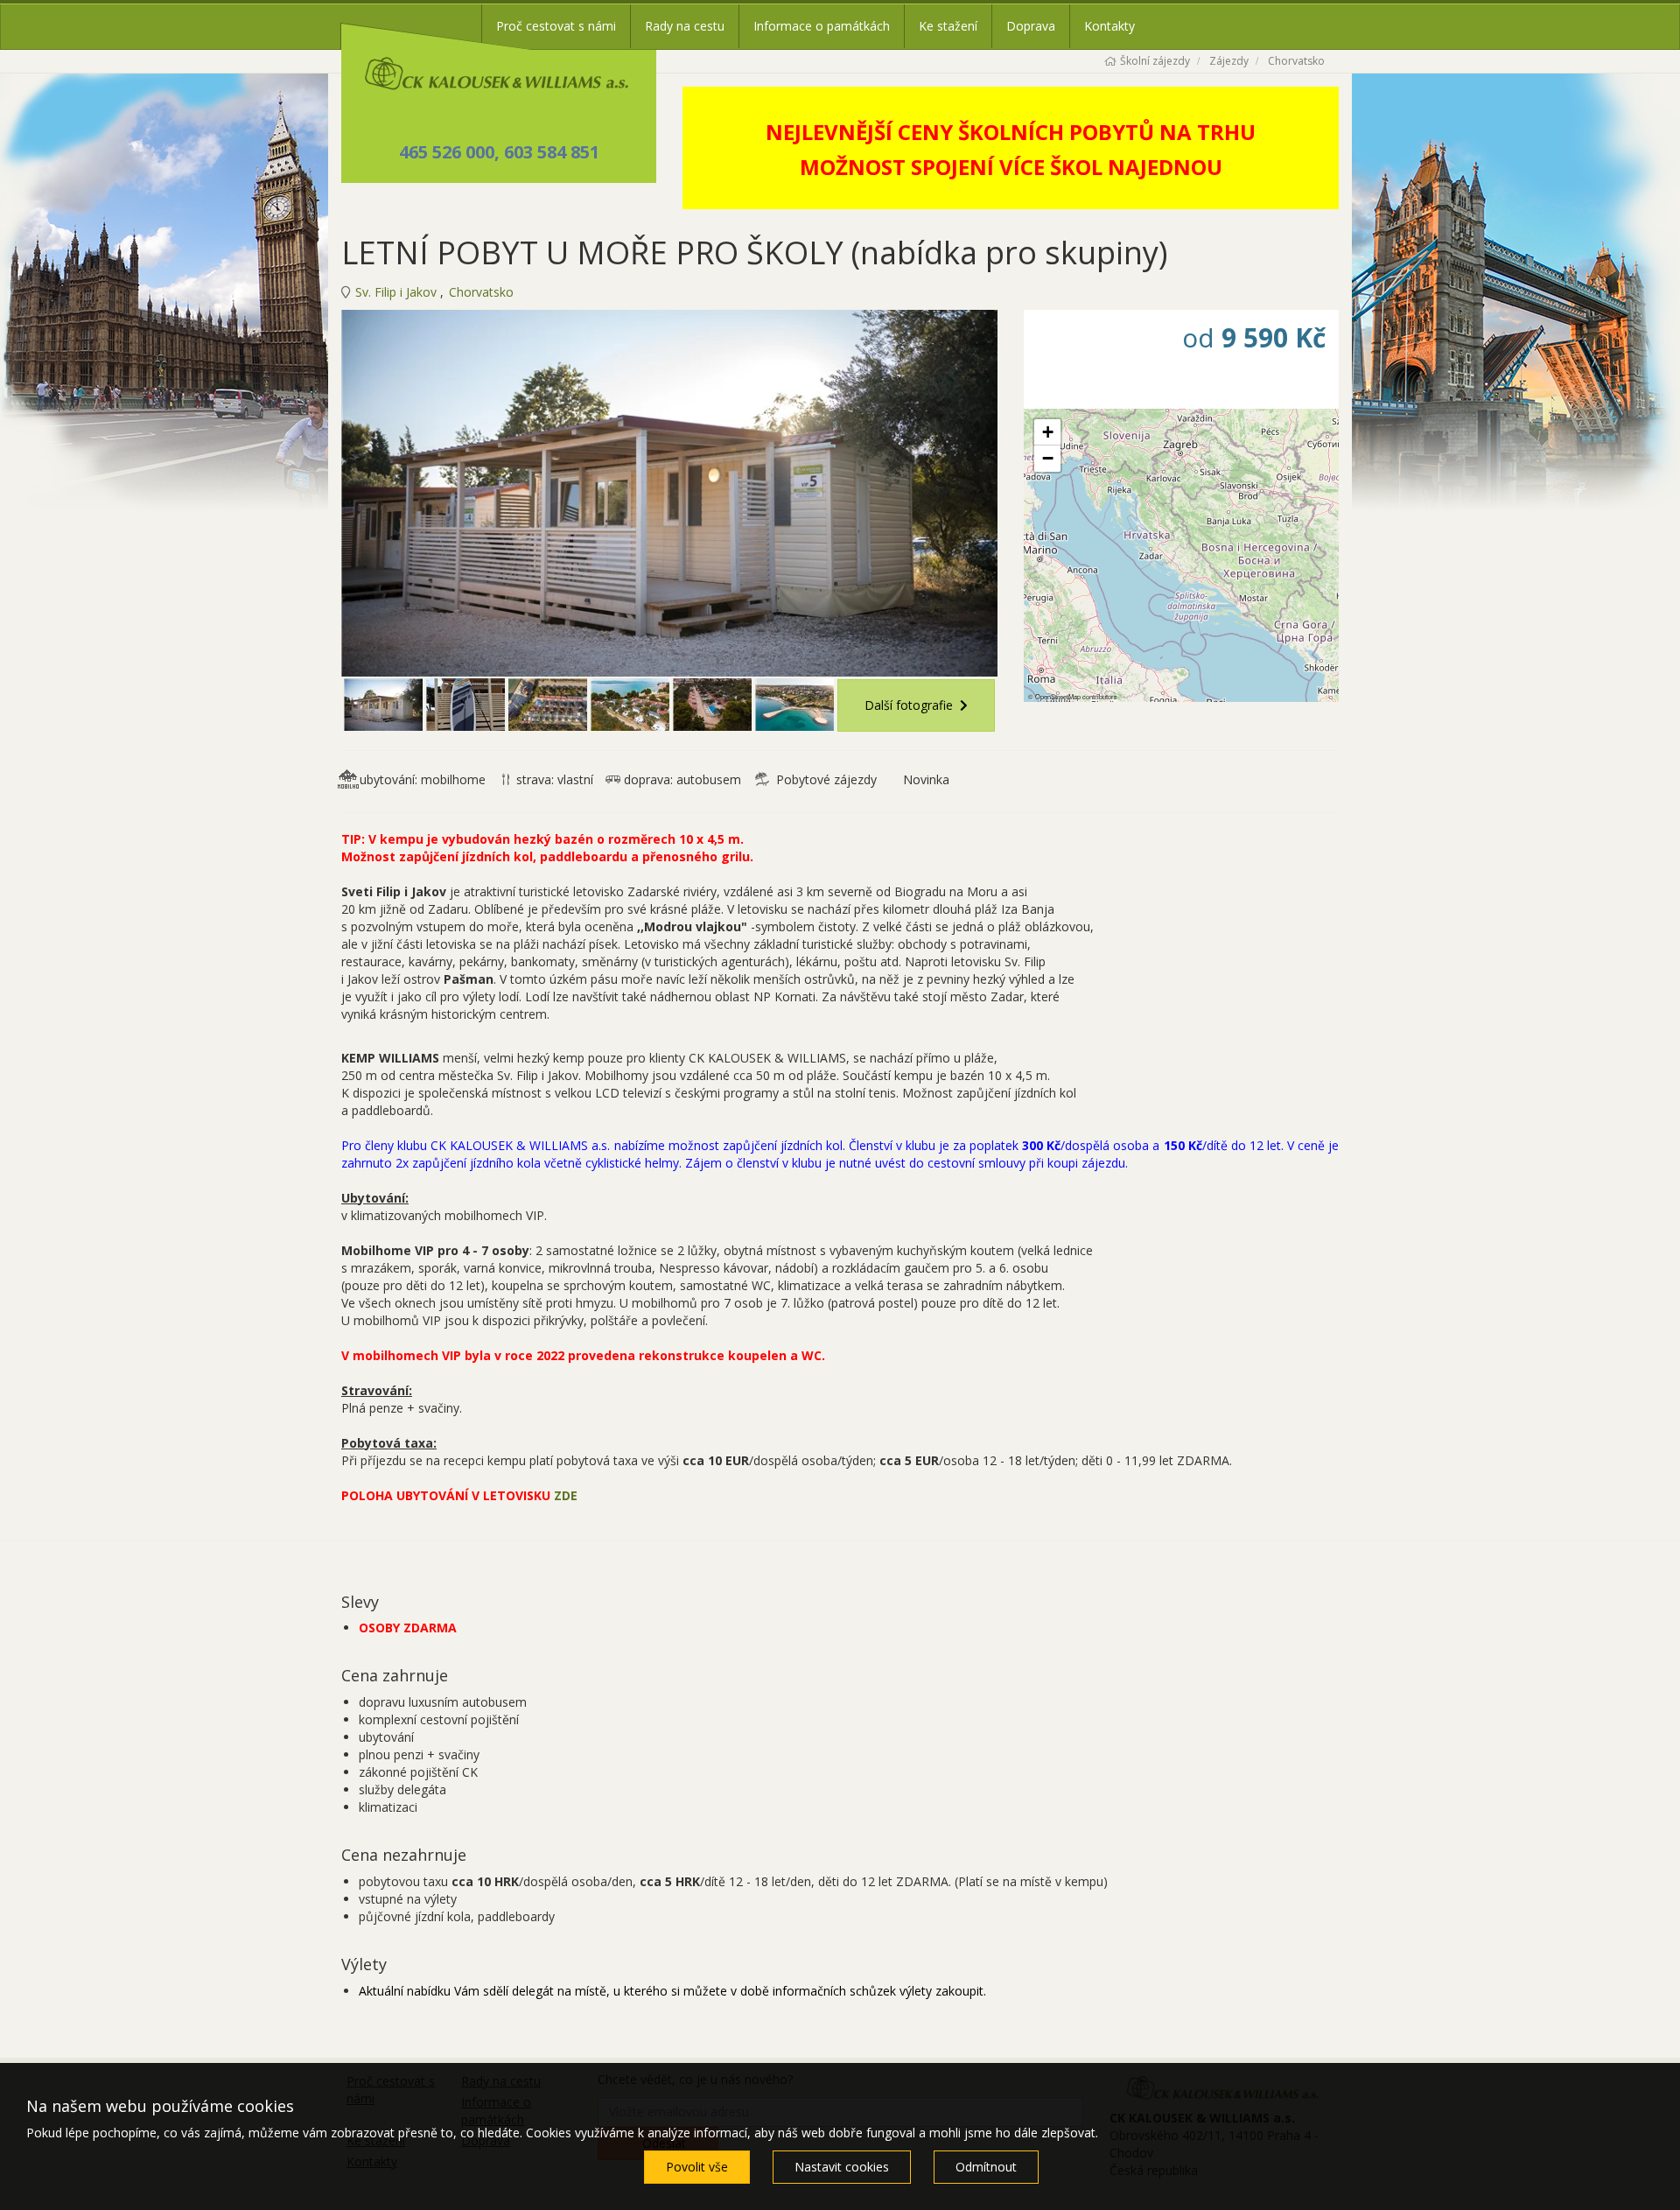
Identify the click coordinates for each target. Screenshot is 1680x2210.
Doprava (1031, 26)
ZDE (566, 1495)
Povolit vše (697, 2167)
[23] (712, 705)
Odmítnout (986, 2167)
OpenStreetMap (1058, 696)
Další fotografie (909, 705)
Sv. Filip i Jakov (398, 292)
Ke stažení (948, 26)
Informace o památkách (822, 26)
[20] (465, 705)
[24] (794, 705)
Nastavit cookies (842, 2167)
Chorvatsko (481, 292)
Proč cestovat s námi (556, 26)
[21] (548, 705)
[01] (669, 493)
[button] (1047, 432)
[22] (630, 705)
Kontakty (1109, 26)
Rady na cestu (685, 26)
